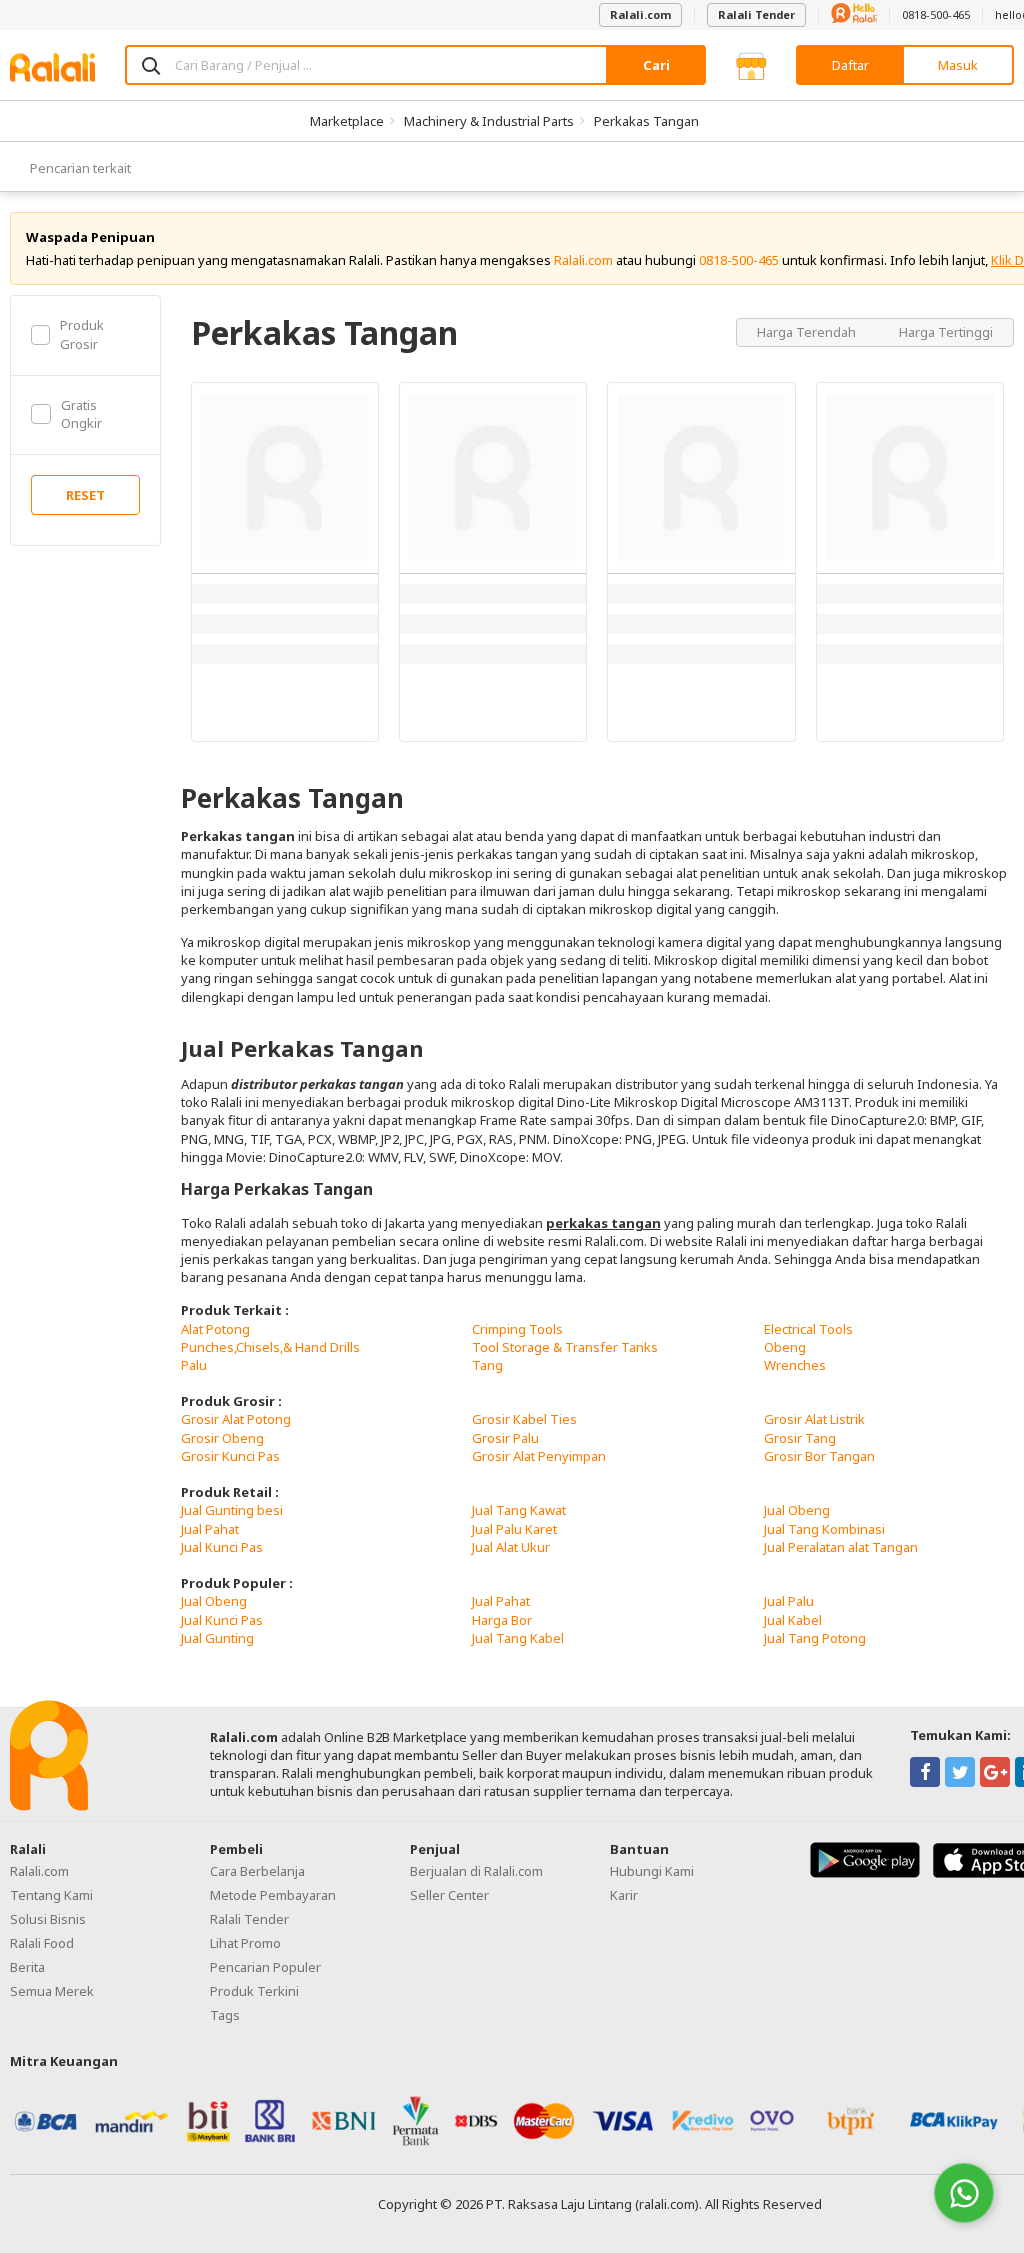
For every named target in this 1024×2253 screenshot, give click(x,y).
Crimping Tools (517, 1329)
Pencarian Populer (265, 1967)
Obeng (785, 1347)
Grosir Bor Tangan (819, 1456)
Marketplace (347, 121)
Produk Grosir (82, 334)
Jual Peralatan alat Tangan (841, 1547)
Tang (487, 1365)
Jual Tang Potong (815, 1638)
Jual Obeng (797, 1510)
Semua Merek (52, 1991)
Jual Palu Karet (514, 1529)
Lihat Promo (245, 1943)
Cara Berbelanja (257, 1871)
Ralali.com (640, 14)
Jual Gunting (217, 1638)
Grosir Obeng (222, 1438)
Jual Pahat (210, 1529)
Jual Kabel (793, 1620)
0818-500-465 (936, 14)
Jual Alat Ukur (511, 1547)
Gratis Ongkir (81, 414)
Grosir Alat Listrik (814, 1419)
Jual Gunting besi (232, 1510)
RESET (85, 495)
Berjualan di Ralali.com (476, 1871)
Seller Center (449, 1895)
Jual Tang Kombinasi (824, 1529)
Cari (656, 65)
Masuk (958, 65)
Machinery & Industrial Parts (489, 121)
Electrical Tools (808, 1329)
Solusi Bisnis (48, 1919)
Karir (624, 1895)
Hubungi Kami (652, 1871)
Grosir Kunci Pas (230, 1456)
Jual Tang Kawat (519, 1510)
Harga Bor (502, 1620)
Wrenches (795, 1365)
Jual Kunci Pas (222, 1547)
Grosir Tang (800, 1438)
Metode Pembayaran (273, 1895)
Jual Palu (789, 1601)
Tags (225, 2015)
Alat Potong (215, 1329)
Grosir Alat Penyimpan (539, 1456)
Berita (27, 1967)
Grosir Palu (505, 1438)
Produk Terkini (254, 1991)
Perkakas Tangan (646, 121)
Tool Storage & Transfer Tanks (565, 1347)
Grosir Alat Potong (236, 1419)
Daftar (850, 65)
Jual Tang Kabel (518, 1638)
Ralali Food (42, 1943)
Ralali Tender (756, 14)
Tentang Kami (51, 1895)
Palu (194, 1365)
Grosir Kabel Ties (524, 1419)
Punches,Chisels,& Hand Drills (270, 1347)
